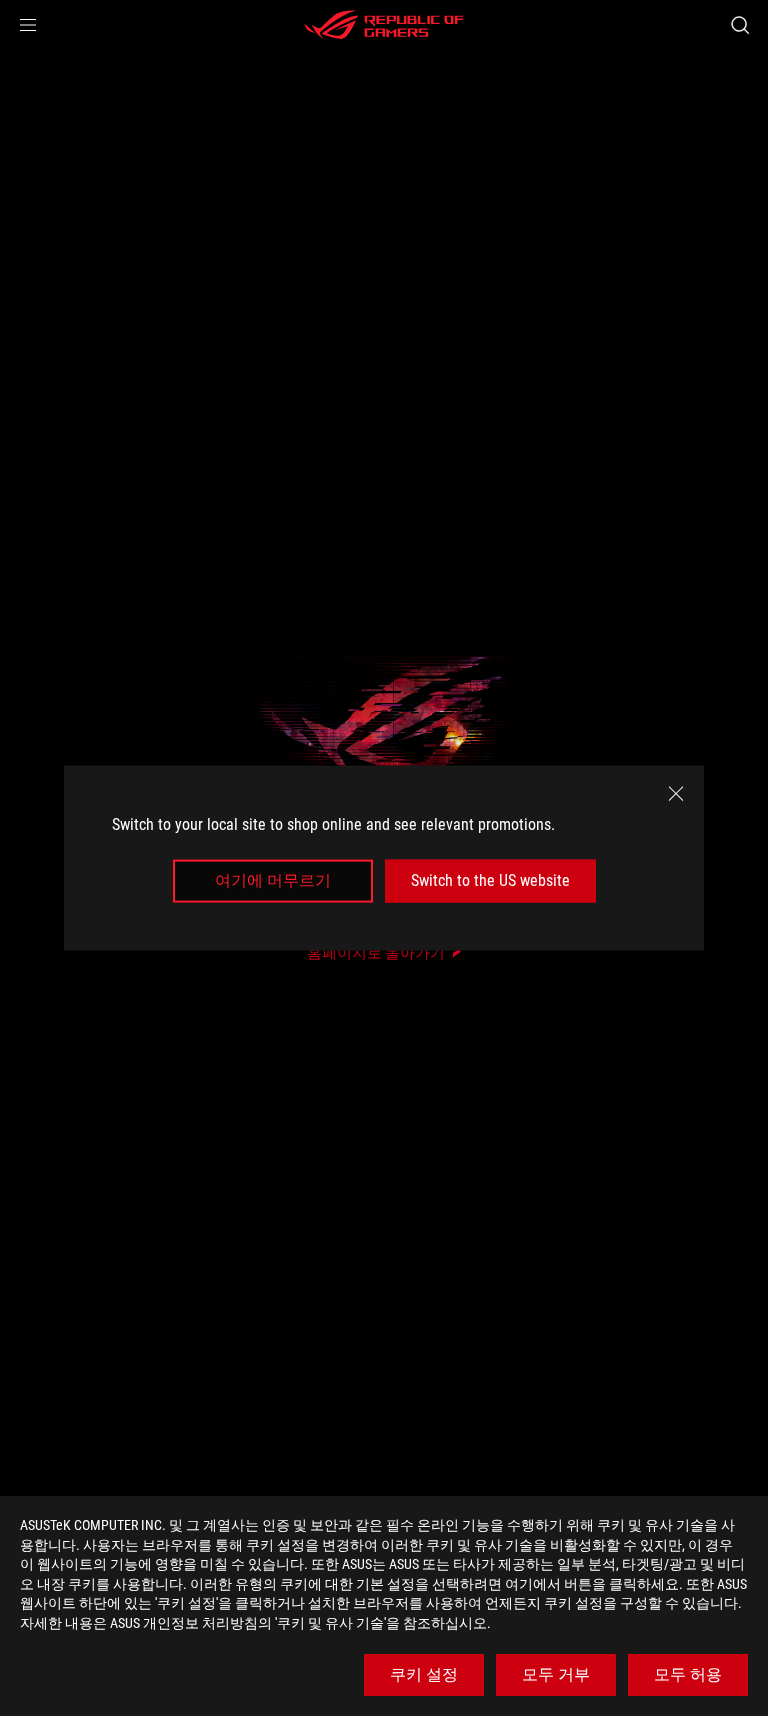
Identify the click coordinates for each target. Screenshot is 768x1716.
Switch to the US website (490, 880)
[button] (28, 25)
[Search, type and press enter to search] (739, 25)
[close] (676, 794)
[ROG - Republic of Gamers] (384, 25)
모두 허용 (688, 1674)
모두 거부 (556, 1674)
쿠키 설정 (424, 1674)
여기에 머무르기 (273, 880)
